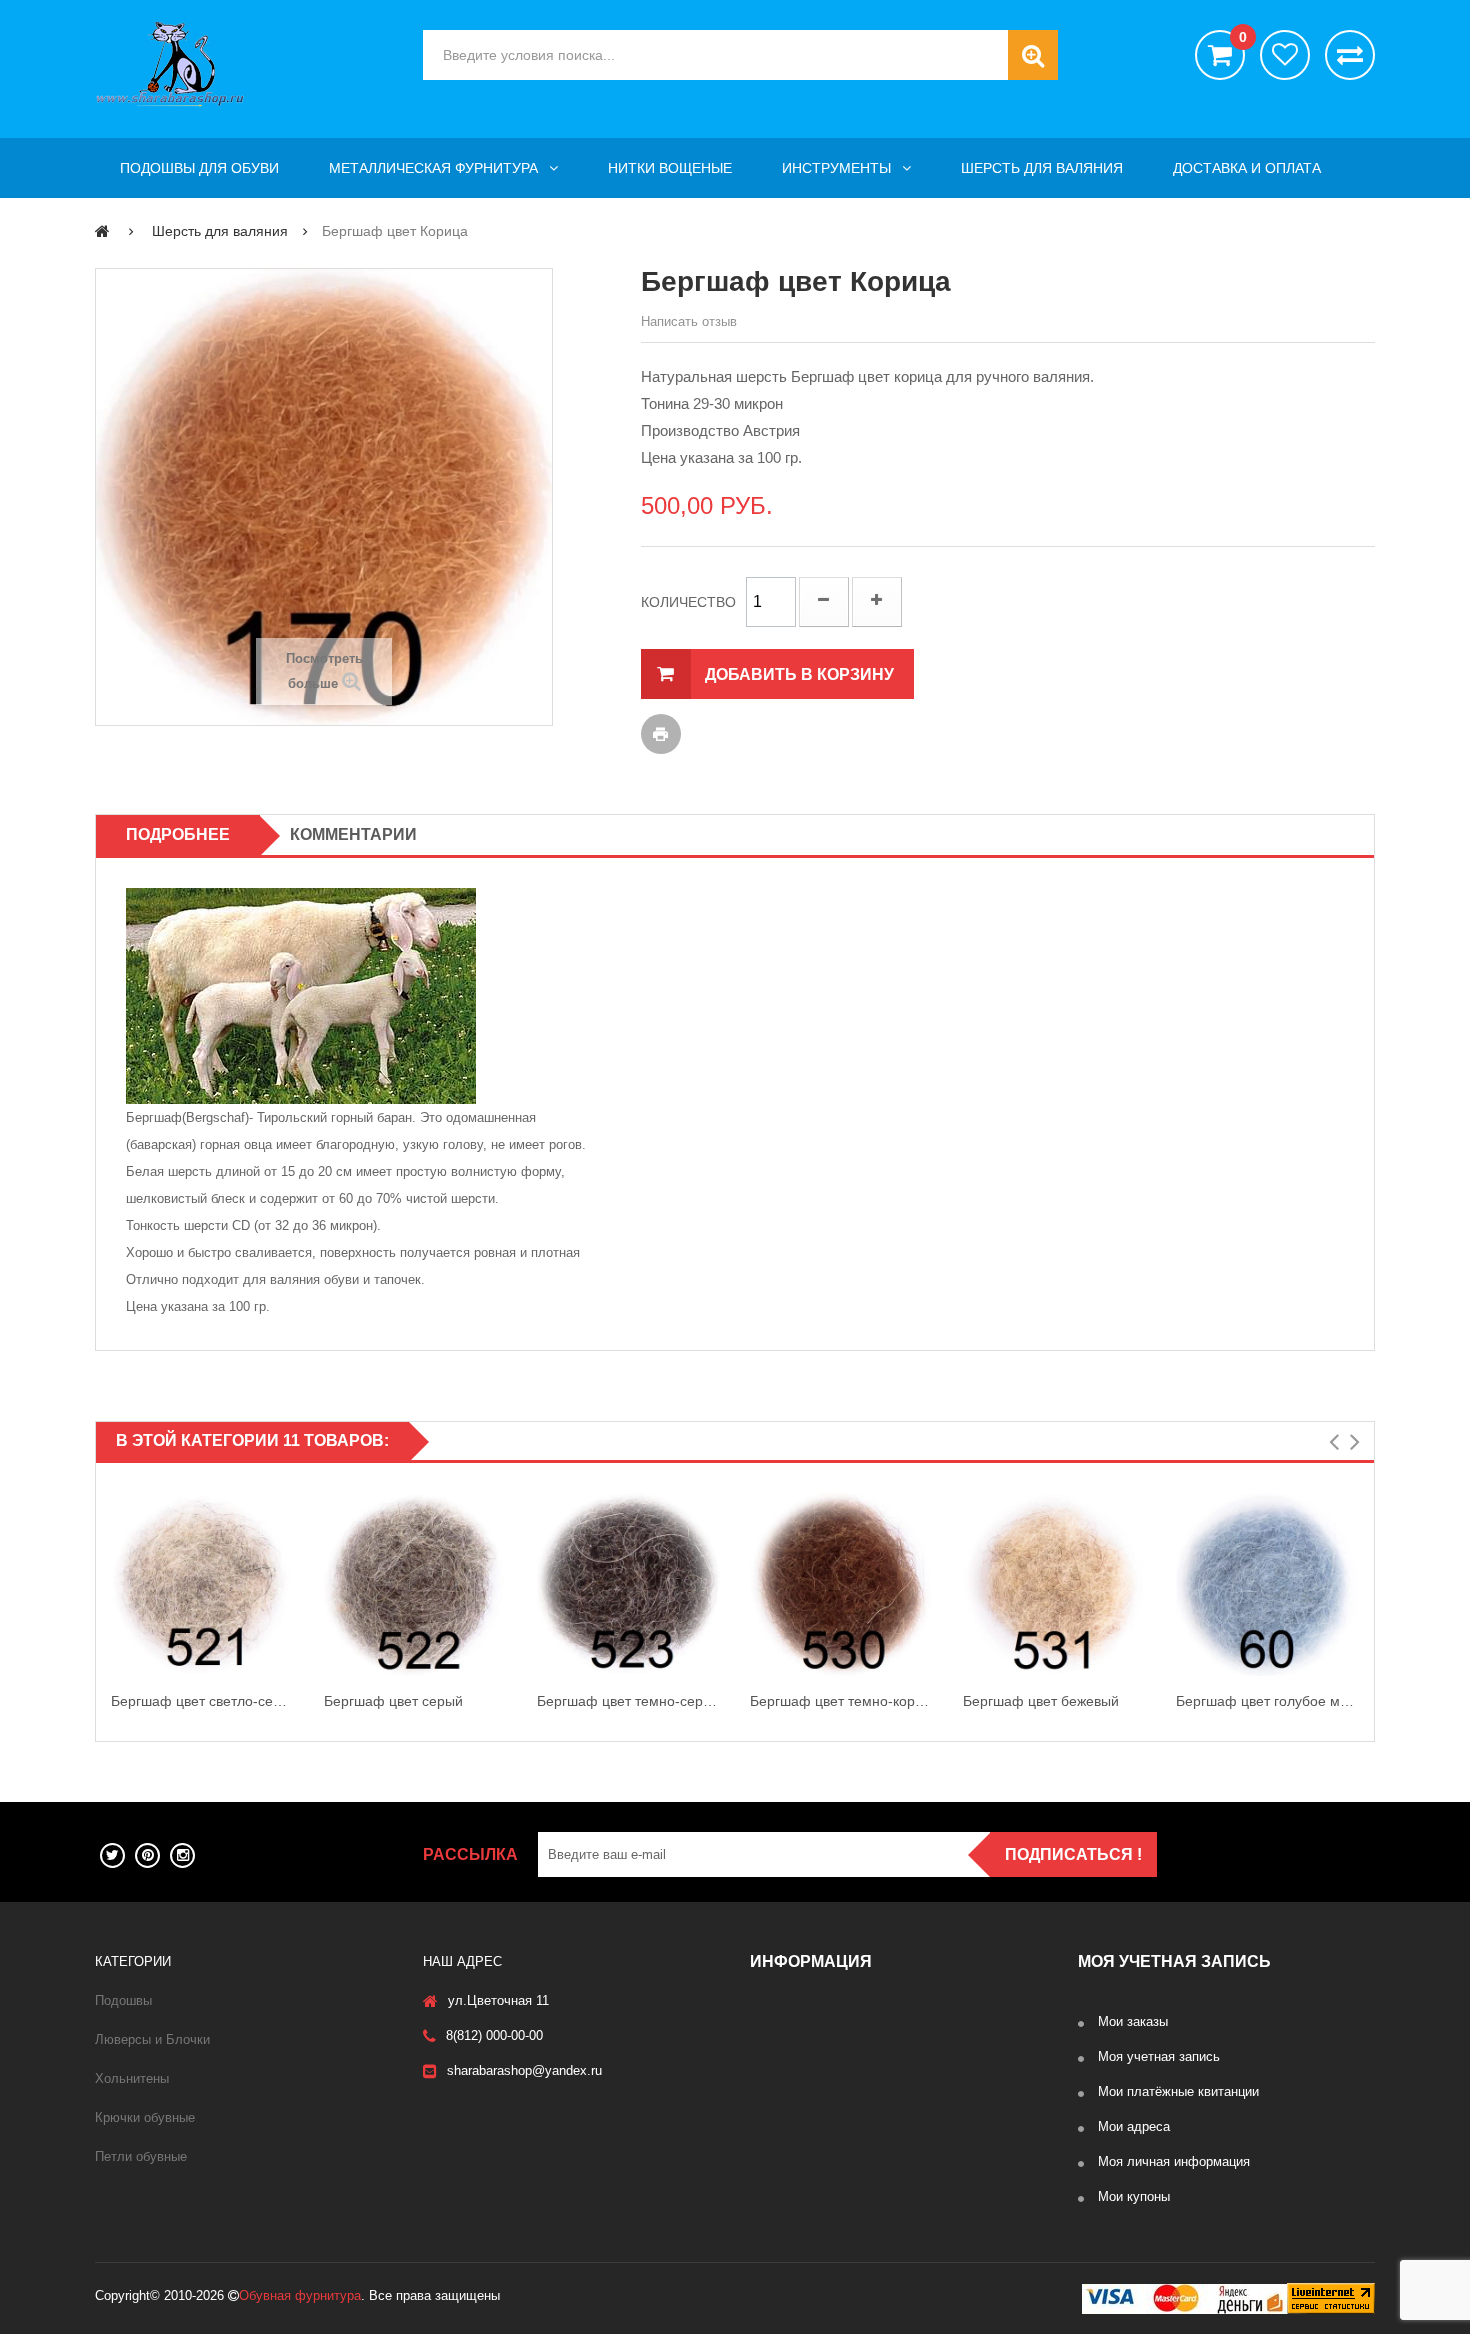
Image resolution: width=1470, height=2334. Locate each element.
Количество (688, 602)
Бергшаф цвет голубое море (1267, 1701)
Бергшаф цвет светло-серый (202, 1701)
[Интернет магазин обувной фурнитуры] (244, 64)
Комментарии (353, 834)
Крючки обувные (145, 2117)
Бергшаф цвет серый (393, 1701)
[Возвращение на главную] (102, 230)
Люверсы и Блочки (152, 2039)
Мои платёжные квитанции (1178, 2091)
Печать (661, 734)
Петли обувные (141, 2156)
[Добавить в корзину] (290, 1563)
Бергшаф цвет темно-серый (628, 1701)
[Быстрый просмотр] (115, 1585)
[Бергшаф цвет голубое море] (1267, 1584)
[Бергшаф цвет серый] (415, 1584)
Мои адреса (1134, 2126)
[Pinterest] (147, 1855)
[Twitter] (112, 1855)
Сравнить (1350, 55)
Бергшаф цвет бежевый (1041, 1701)
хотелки (1285, 55)
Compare (290, 1606)
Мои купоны (1134, 2196)
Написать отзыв (689, 321)
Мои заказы (1133, 2021)
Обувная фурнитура (300, 2295)
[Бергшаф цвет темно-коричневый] (841, 1584)
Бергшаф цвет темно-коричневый (841, 1701)
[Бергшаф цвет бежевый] (1054, 1584)
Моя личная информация (1174, 2161)
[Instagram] (182, 1855)
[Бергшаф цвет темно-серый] (628, 1584)
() (1242, 37)
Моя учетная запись (1159, 2056)
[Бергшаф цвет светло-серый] (202, 1584)
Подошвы (123, 2000)
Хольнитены (132, 2078)
